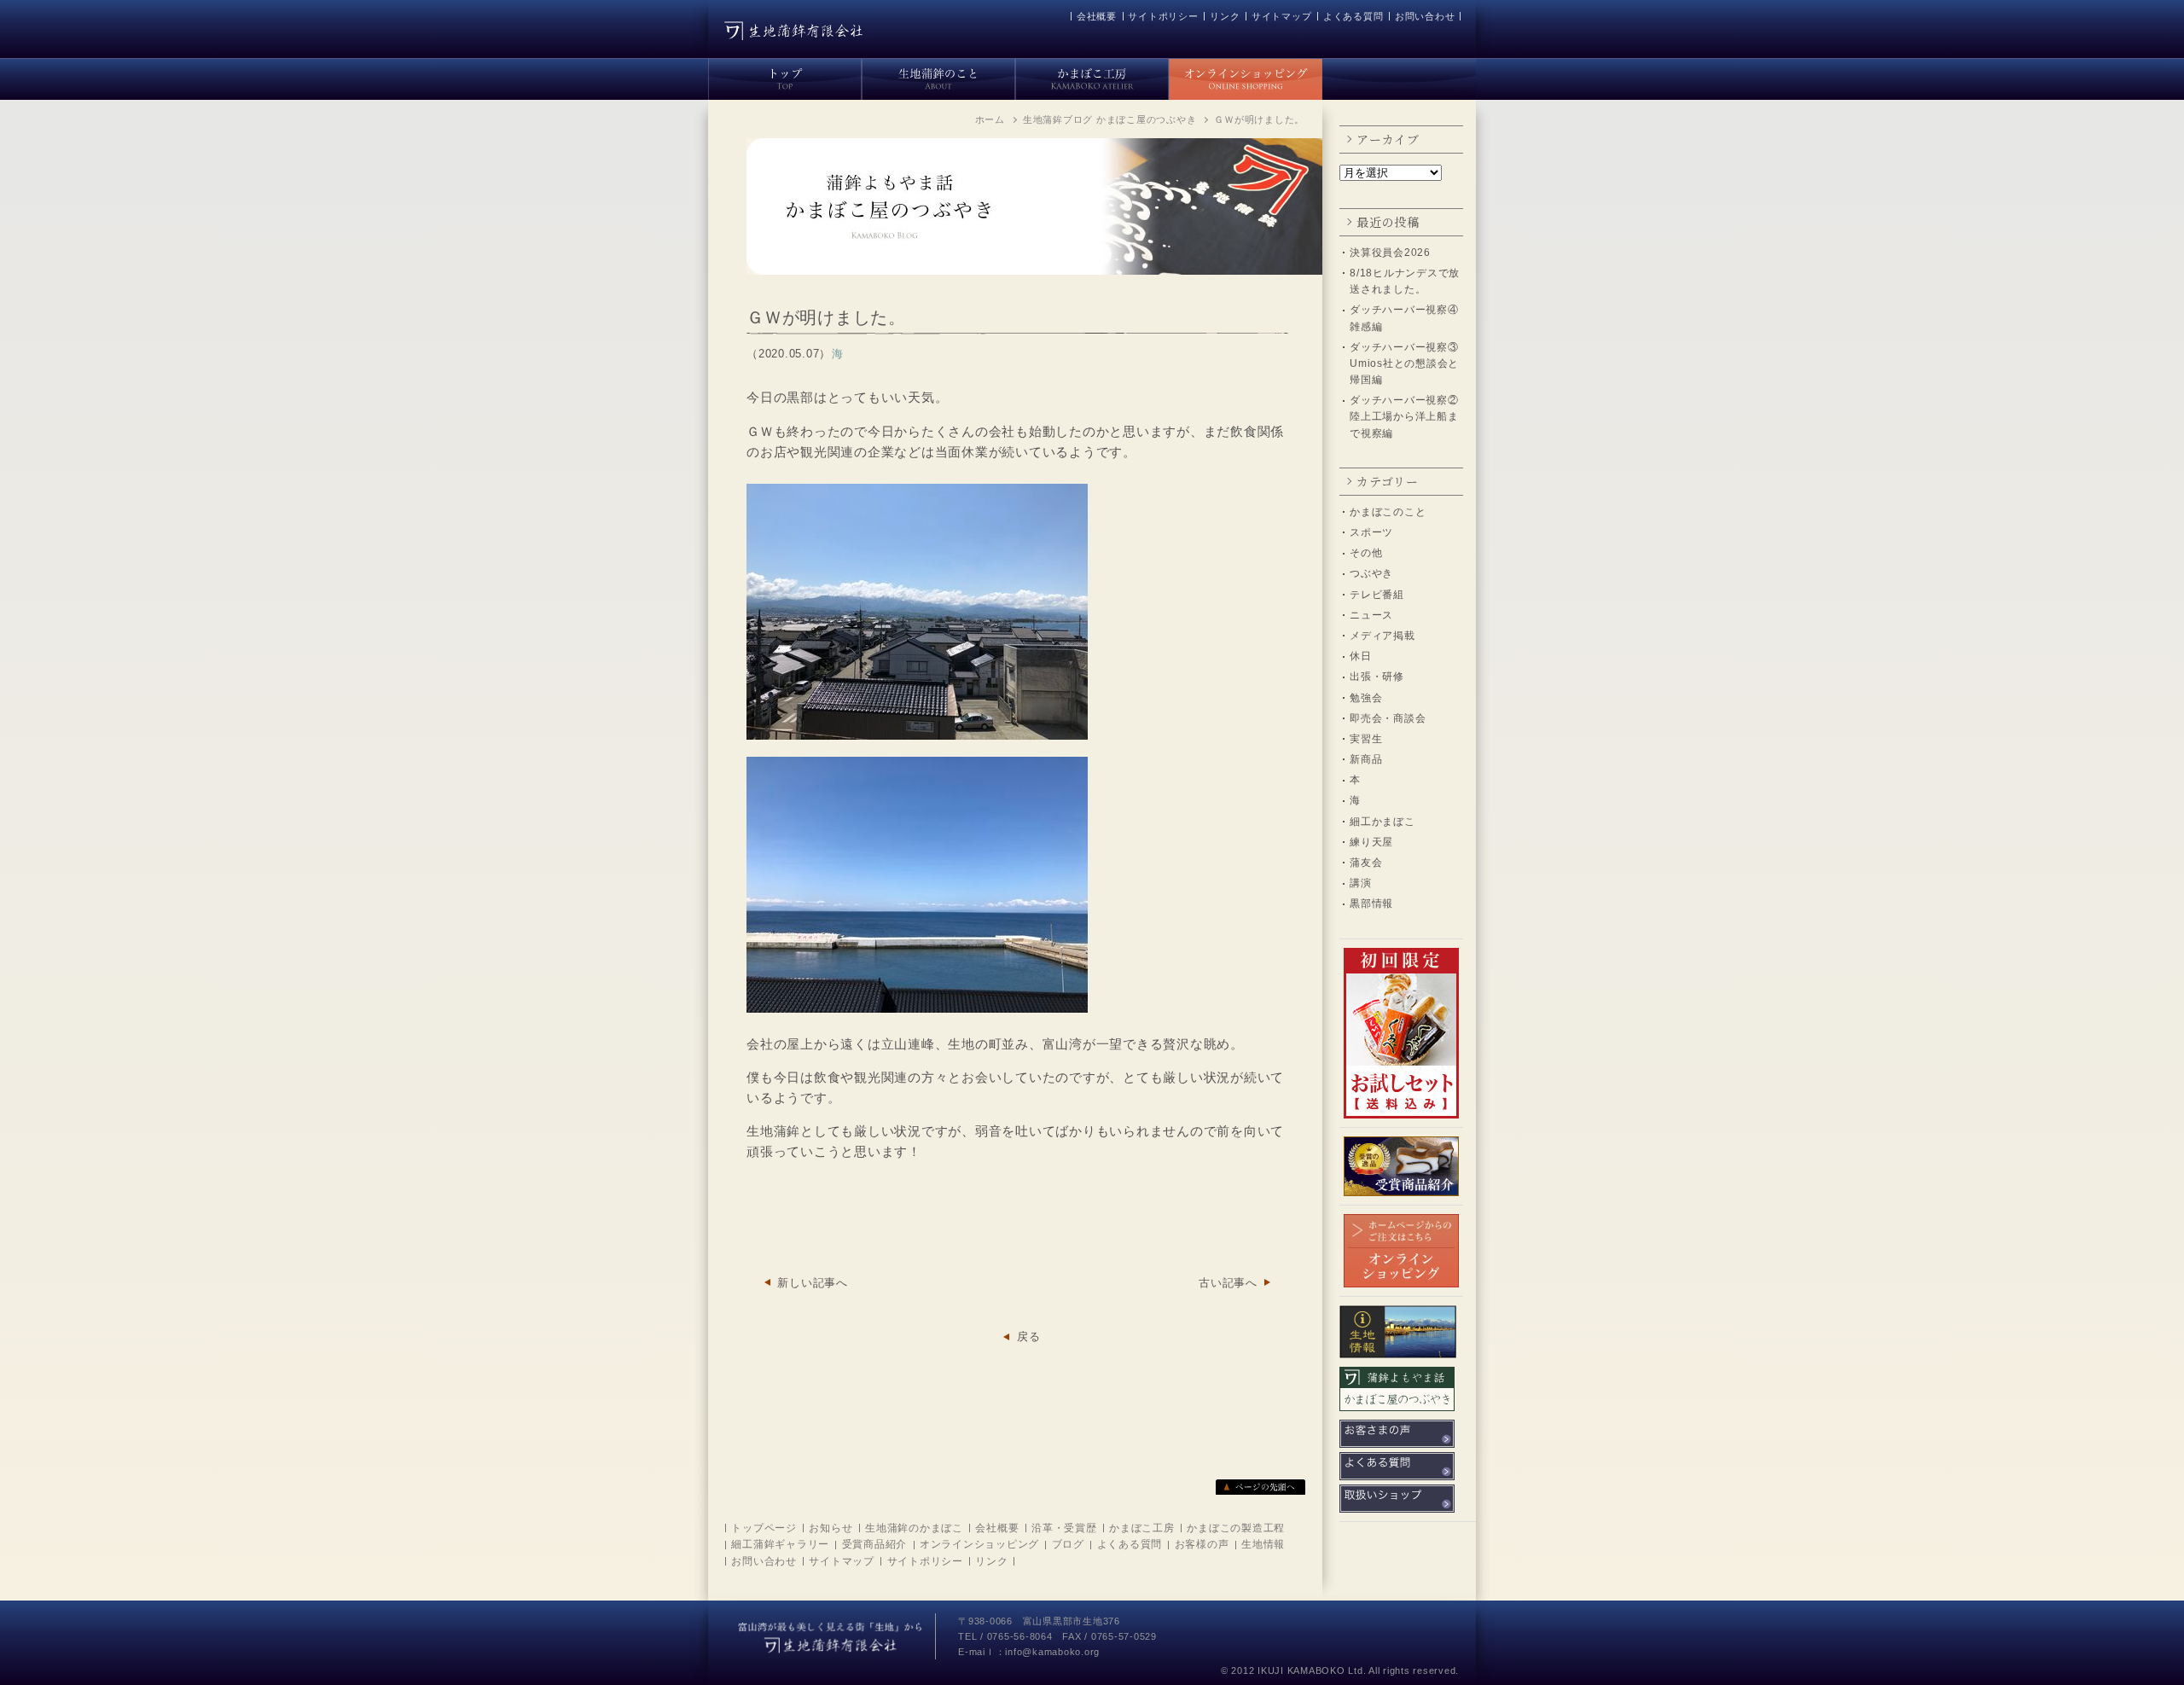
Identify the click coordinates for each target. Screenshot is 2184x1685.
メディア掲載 (1382, 636)
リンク (1225, 16)
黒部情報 (1371, 904)
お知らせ (831, 1528)
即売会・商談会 (1388, 718)
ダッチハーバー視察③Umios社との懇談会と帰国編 (1404, 363)
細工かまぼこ (1382, 822)
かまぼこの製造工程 (1236, 1528)
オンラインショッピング (979, 1544)
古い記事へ (1228, 1283)
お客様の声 (1202, 1544)
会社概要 (1097, 16)
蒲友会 (1366, 863)
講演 (1361, 883)
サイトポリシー (1163, 16)
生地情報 (1263, 1544)
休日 (1361, 656)
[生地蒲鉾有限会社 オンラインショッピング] (1246, 76)
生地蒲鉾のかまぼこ (914, 1528)
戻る (1029, 1336)
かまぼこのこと (1388, 512)
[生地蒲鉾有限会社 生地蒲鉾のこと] (938, 76)
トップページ (764, 1528)
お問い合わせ (1425, 16)
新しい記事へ (813, 1283)
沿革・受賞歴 (1064, 1528)
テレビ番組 (1377, 595)
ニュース (1371, 615)
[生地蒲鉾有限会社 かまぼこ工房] (1092, 76)
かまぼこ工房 (1142, 1528)
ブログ (1068, 1544)
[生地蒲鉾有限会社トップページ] (785, 76)
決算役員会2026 (1390, 253)
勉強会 (1366, 698)
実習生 (1366, 739)
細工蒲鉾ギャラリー (780, 1544)
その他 (1366, 553)
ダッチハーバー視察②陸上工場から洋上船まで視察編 (1404, 416)
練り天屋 (1371, 842)
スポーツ (1371, 532)
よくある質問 (1353, 16)
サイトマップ (1282, 16)
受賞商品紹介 (875, 1544)
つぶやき (1371, 573)
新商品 (1366, 759)
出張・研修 (1377, 677)
